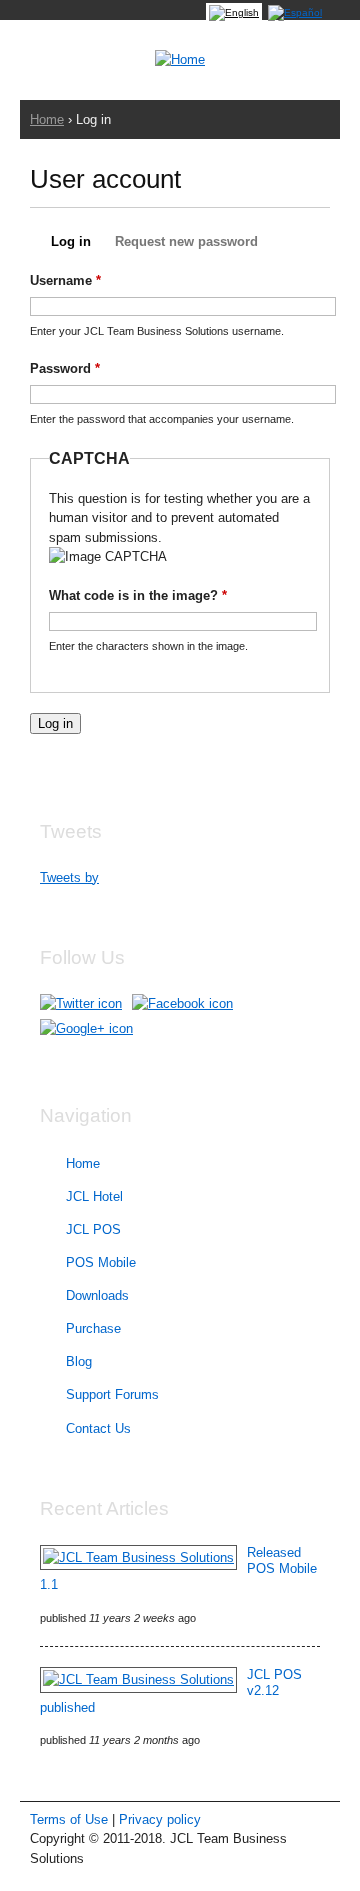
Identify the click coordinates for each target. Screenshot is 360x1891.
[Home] (180, 60)
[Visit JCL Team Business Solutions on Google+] (86, 1028)
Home (47, 119)
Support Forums (112, 1394)
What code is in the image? (138, 595)
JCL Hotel (94, 1196)
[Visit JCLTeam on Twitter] (81, 1003)
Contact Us (98, 1428)
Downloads (97, 1295)
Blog (79, 1361)
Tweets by (69, 877)
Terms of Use (69, 1819)
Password (65, 368)
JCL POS (93, 1229)
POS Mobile (101, 1262)
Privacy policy (160, 1819)
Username (65, 280)
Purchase (93, 1328)
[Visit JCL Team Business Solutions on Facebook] (182, 1003)
